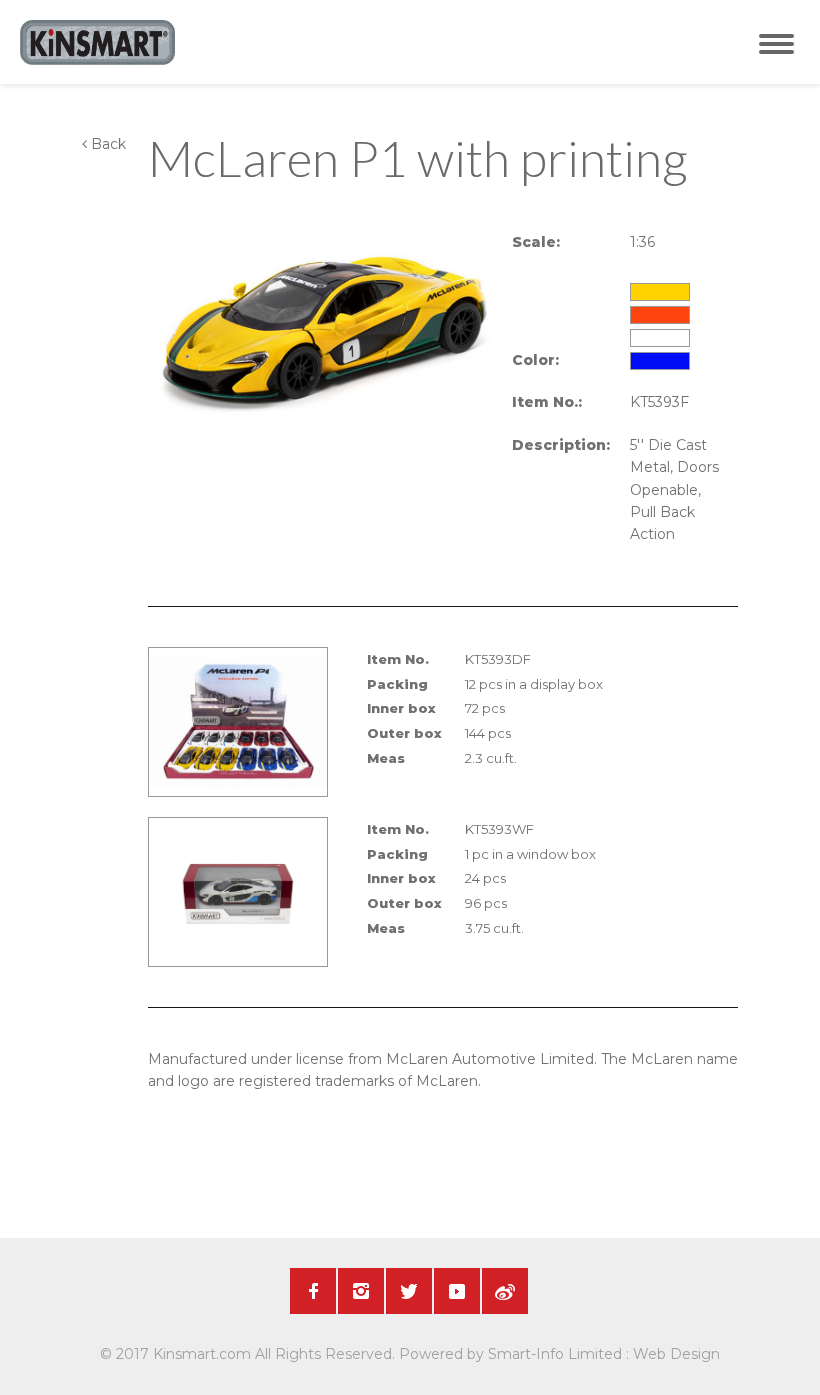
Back (106, 144)
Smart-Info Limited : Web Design (604, 1354)
